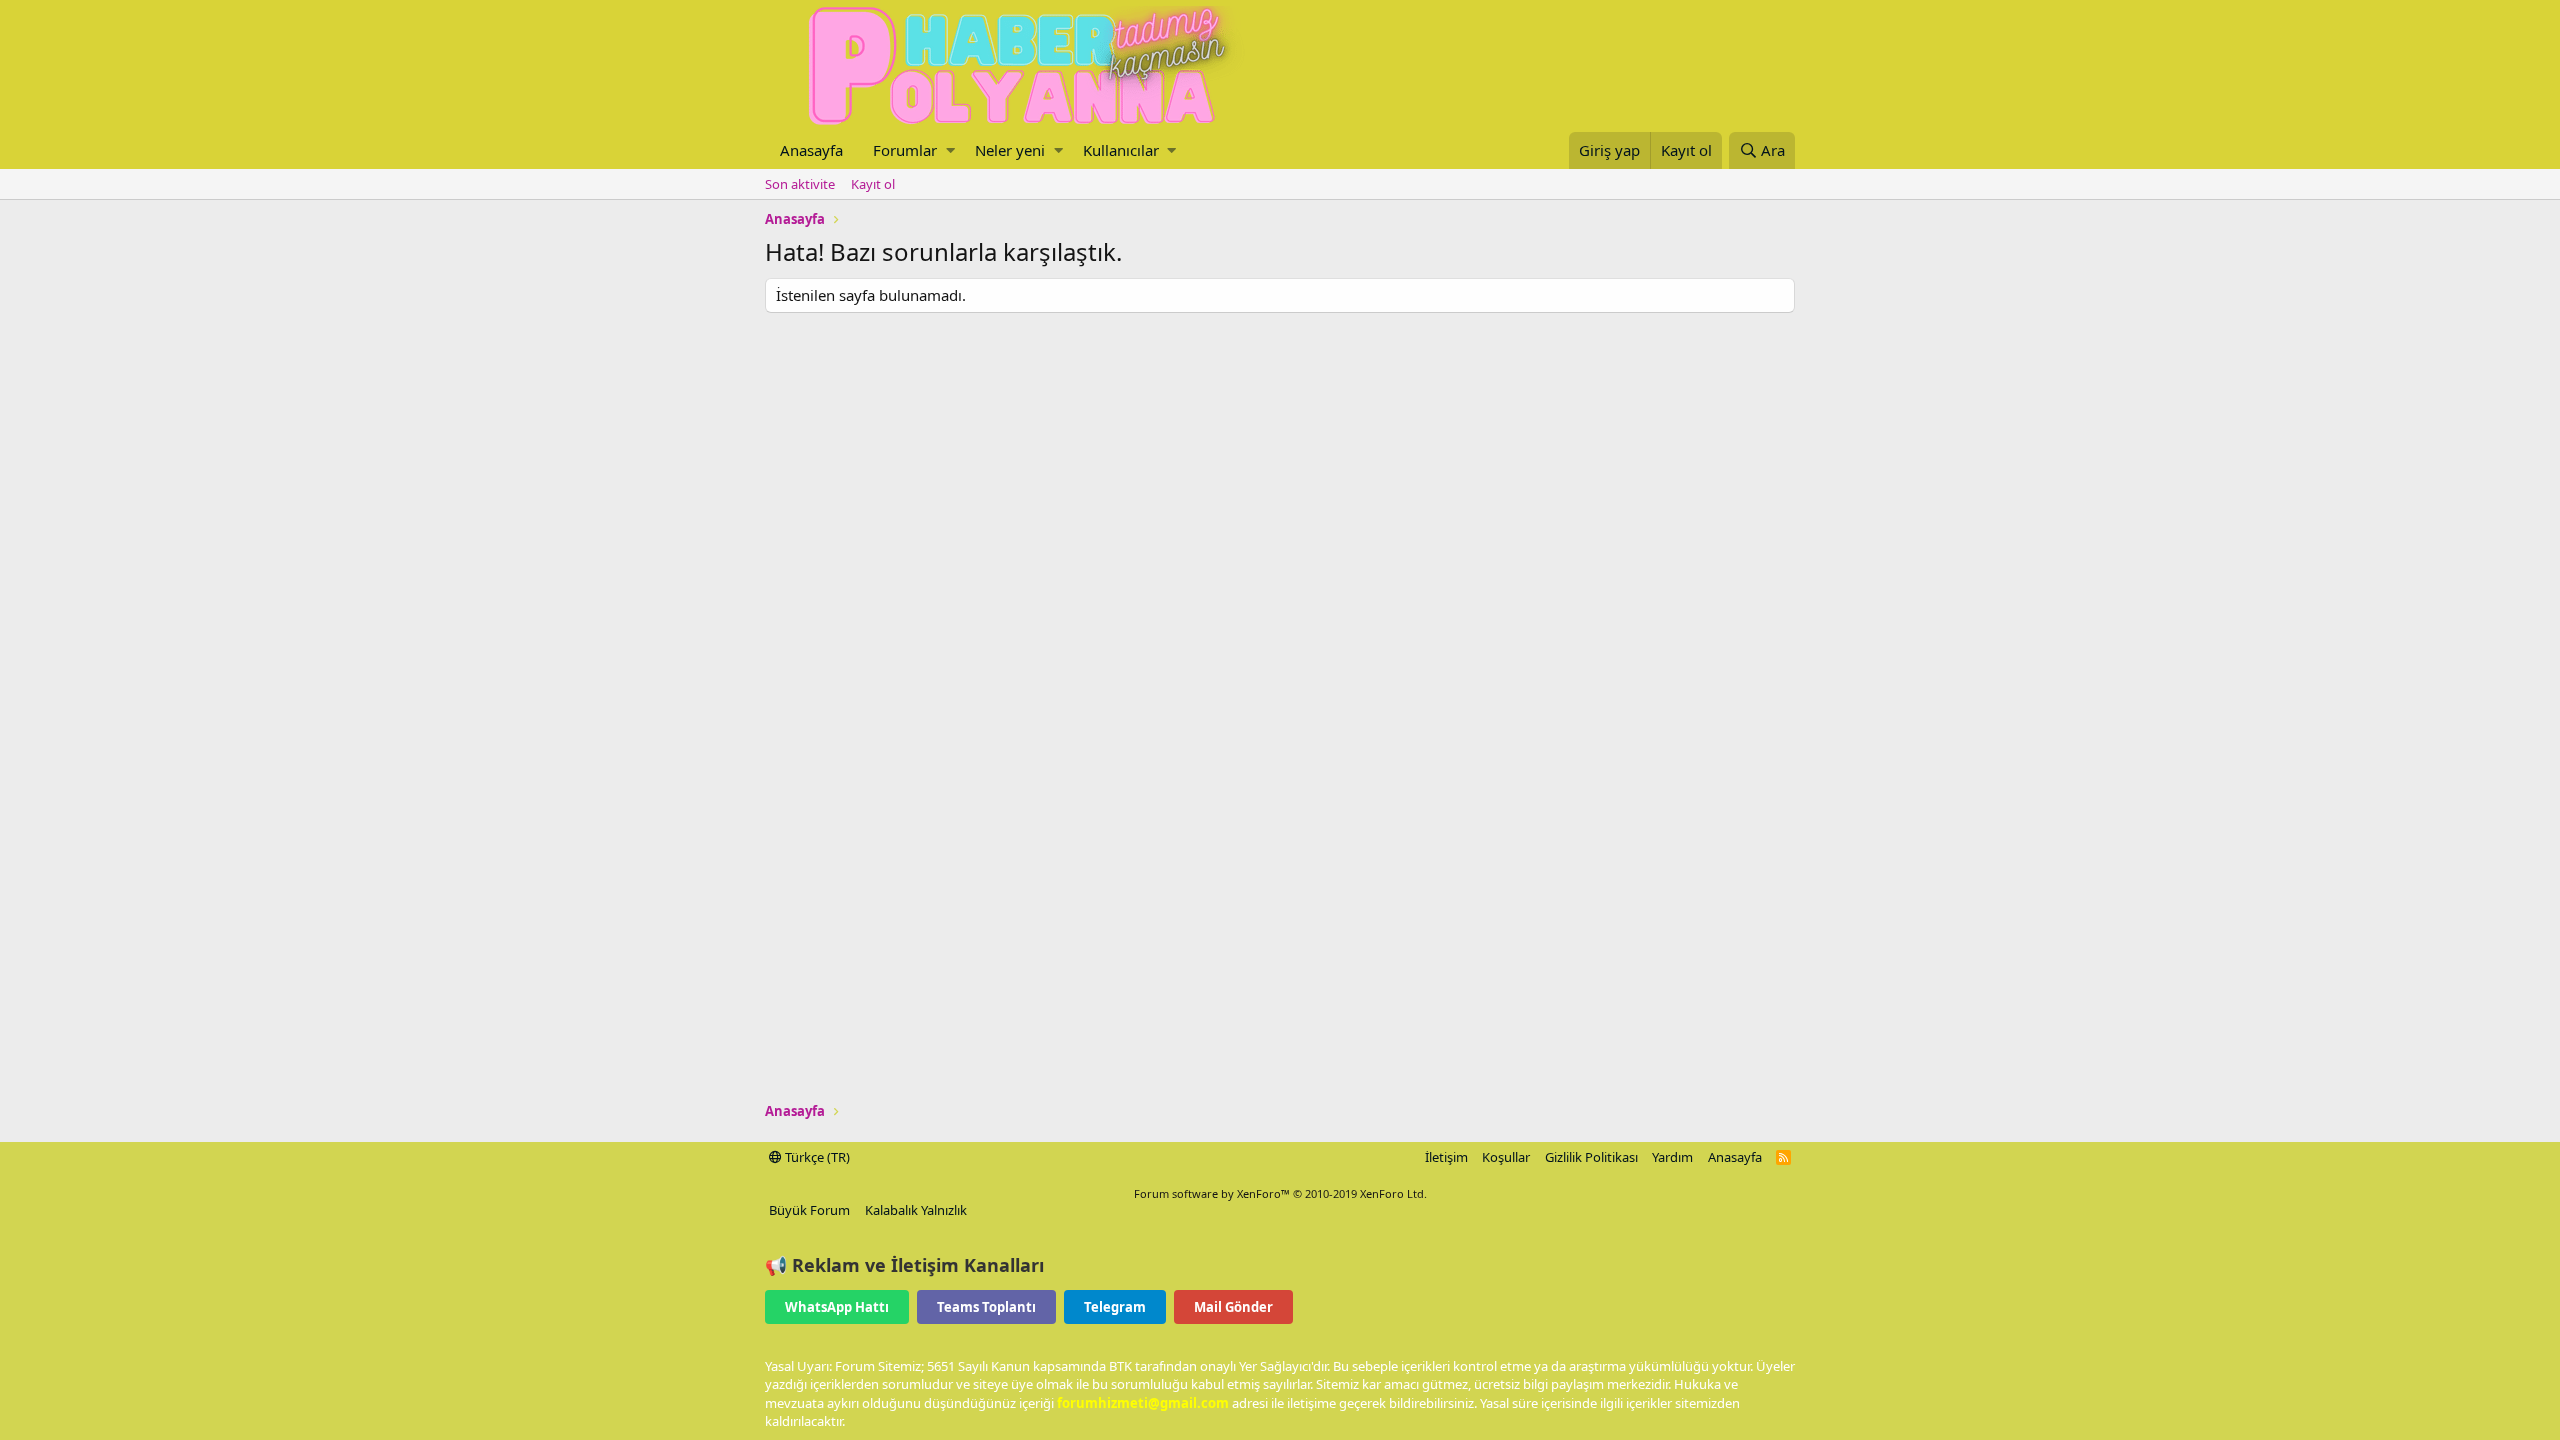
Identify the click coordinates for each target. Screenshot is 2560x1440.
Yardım (1672, 1157)
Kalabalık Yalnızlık (916, 1210)
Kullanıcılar (1121, 150)
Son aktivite (800, 184)
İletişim (1446, 1157)
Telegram (1115, 1307)
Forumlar (905, 150)
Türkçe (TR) (816, 1157)
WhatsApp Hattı (837, 1307)
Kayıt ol (873, 184)
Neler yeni (1010, 150)
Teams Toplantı (986, 1307)
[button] (950, 150)
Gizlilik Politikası (1591, 1157)
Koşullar (1506, 1157)
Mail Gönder (1233, 1307)
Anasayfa (811, 150)
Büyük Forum (809, 1210)
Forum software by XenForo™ (1280, 1193)
